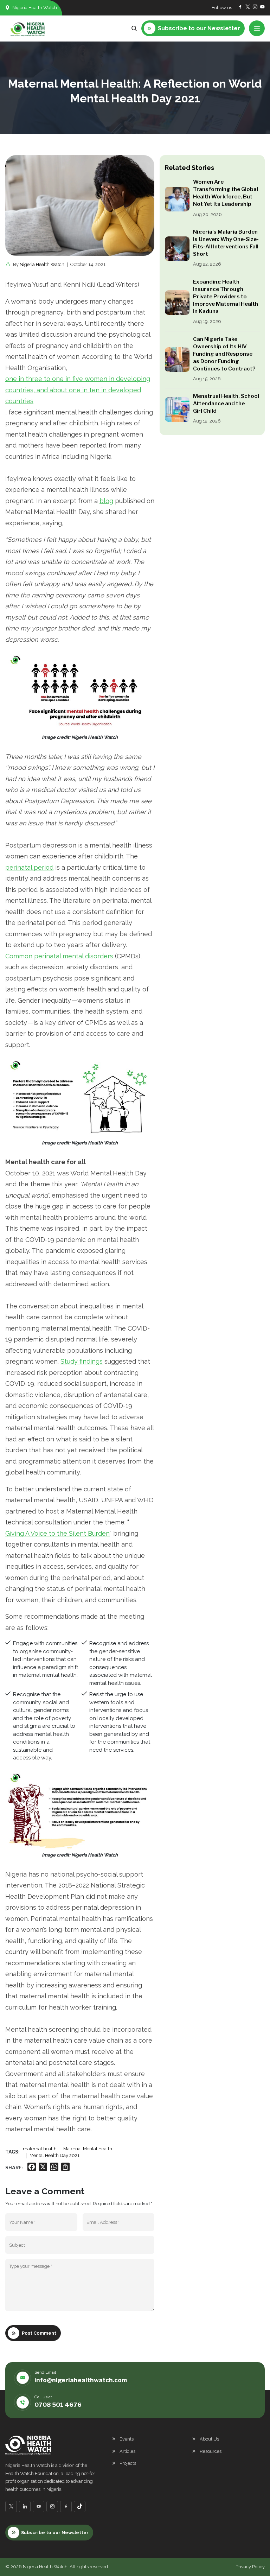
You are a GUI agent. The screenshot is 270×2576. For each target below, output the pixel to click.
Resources (211, 2451)
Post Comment (39, 2333)
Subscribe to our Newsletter (55, 2533)
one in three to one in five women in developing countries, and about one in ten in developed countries (78, 390)
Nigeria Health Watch (42, 264)
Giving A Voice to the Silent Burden (57, 1533)
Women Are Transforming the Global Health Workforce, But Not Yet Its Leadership (226, 193)
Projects (128, 2463)
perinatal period (29, 867)
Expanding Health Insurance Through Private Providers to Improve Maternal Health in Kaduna (226, 297)
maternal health (40, 2149)
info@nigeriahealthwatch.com (81, 2380)
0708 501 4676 (58, 2405)
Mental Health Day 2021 (54, 2155)
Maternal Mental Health (88, 2149)
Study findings (82, 1361)
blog (106, 501)
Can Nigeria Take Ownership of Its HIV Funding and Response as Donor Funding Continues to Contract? (224, 354)
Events (127, 2439)
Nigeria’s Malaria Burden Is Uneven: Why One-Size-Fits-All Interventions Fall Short (226, 243)
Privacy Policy (250, 2567)
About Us (209, 2439)
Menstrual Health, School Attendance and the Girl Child (226, 404)
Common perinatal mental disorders (59, 956)
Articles (127, 2451)
